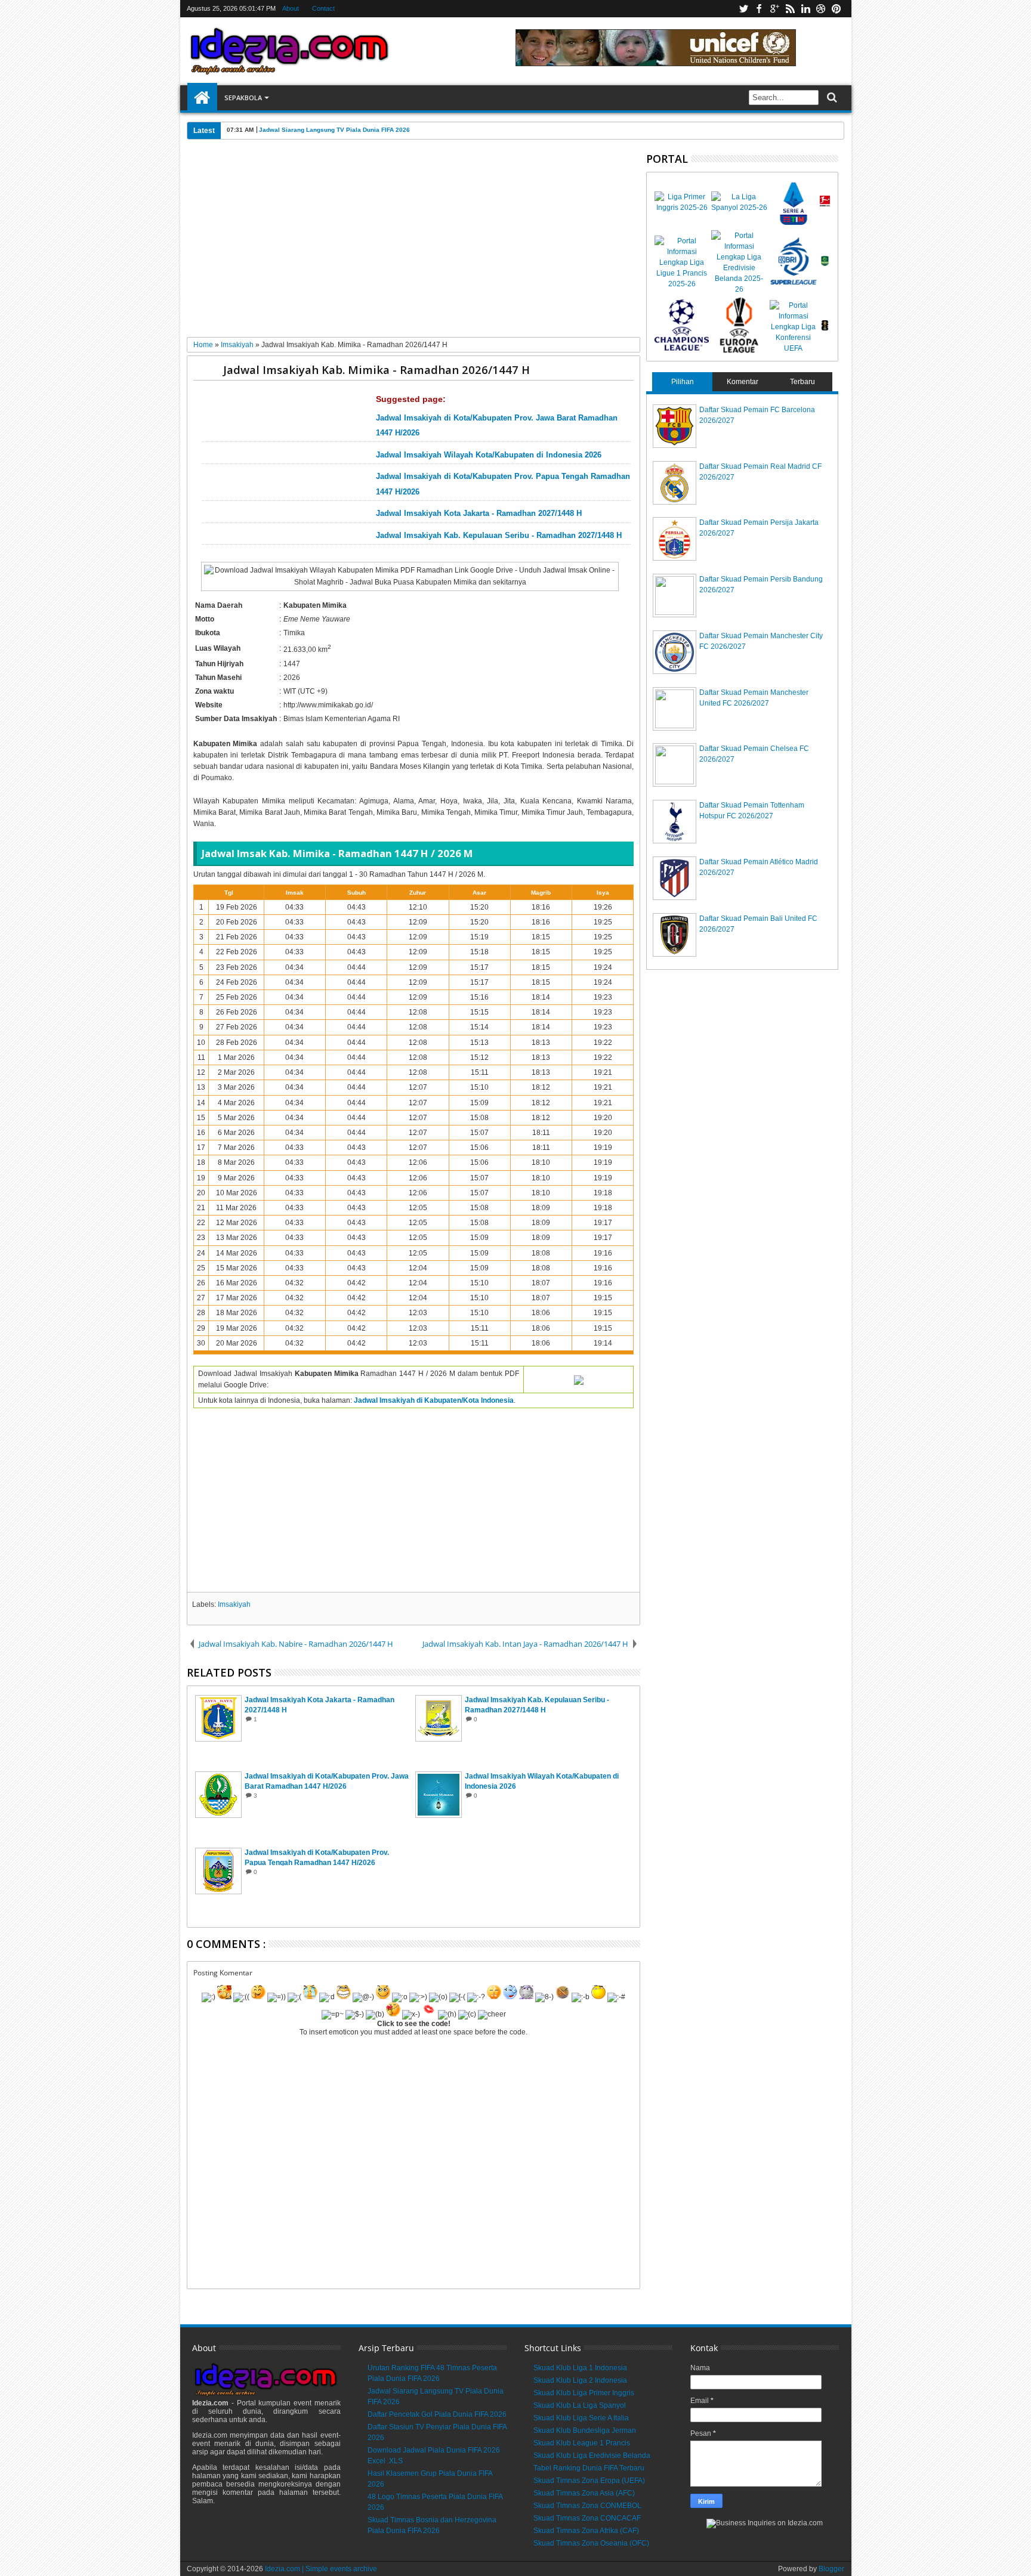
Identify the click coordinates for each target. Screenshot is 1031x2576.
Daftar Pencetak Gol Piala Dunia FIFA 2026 (437, 2414)
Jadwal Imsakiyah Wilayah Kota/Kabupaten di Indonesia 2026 (489, 455)
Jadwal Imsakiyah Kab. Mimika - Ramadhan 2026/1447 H (376, 369)
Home (202, 98)
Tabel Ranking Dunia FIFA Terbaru (589, 2468)
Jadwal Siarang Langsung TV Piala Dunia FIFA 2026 (334, 130)
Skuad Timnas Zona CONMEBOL (587, 2506)
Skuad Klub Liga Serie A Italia (581, 2418)
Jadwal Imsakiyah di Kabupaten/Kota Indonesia (434, 1400)
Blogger (831, 2569)
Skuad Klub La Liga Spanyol (580, 2405)
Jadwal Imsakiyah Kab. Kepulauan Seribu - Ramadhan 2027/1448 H (499, 536)
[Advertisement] (414, 243)
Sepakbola (243, 98)
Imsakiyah (234, 1604)
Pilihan (683, 382)
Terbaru (802, 382)
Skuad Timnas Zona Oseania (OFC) (591, 2543)
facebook (759, 9)
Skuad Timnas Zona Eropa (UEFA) (589, 2481)
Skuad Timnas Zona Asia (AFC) (584, 2493)
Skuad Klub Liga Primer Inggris (584, 2393)
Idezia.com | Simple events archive (321, 2569)
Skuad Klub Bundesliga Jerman (585, 2430)
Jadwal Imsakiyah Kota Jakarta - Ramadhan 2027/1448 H (479, 514)
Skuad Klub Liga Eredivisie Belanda (592, 2456)
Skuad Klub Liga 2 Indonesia (580, 2380)
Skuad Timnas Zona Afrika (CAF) (586, 2531)
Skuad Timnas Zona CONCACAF (587, 2518)
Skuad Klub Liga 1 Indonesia (580, 2368)
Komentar (743, 382)
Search (831, 98)
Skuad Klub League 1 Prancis (582, 2443)
